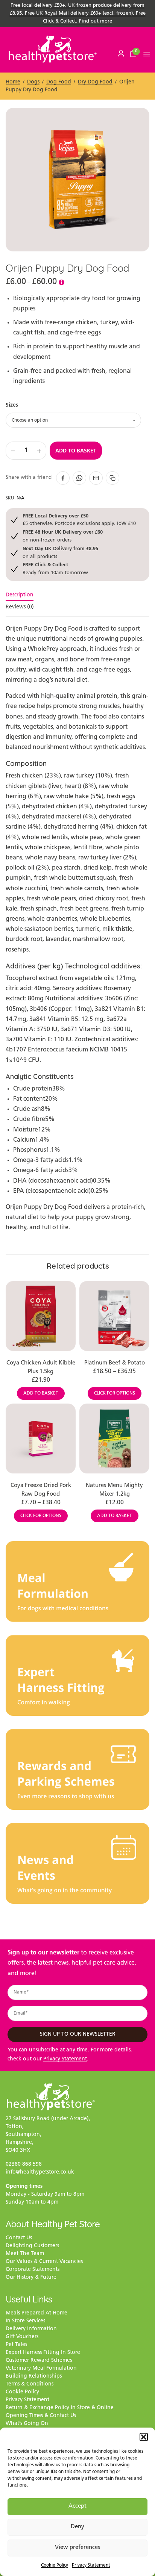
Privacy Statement (91, 2565)
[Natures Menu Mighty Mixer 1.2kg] (114, 1439)
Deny (77, 2527)
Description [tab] (20, 595)
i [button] (62, 282)
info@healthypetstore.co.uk (40, 2172)
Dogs (33, 82)
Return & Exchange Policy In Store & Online (60, 2408)
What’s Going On (27, 2424)
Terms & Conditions (30, 2384)
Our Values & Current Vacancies (44, 2262)
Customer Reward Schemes (39, 2360)
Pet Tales (16, 2345)
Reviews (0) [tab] (20, 607)
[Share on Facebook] (63, 478)
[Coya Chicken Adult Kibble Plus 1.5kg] (41, 1316)
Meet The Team (25, 2254)
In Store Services (25, 2321)
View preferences (77, 2548)
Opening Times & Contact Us (41, 2416)
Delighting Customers (32, 2246)
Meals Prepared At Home (36, 2313)
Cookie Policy (55, 2565)
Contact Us (19, 2238)
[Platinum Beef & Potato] (114, 1316)
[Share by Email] (96, 478)
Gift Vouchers (22, 2337)
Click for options (115, 1393)
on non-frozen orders (63, 536)
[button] (144, 2437)
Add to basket (76, 451)
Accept (77, 2506)
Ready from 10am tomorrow (55, 568)
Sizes (12, 405)
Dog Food (59, 82)
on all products (60, 552)
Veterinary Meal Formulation (41, 2368)
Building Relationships (34, 2376)
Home (13, 82)
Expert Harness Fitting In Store (43, 2353)
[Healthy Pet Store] (53, 49)
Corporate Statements (33, 2270)
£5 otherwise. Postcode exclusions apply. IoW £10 (79, 520)
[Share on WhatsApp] (79, 478)
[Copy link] (112, 478)
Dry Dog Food (95, 82)
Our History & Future (31, 2277)
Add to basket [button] (41, 1393)
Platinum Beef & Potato (115, 1363)
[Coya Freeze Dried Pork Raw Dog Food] (41, 1439)
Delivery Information (31, 2329)
